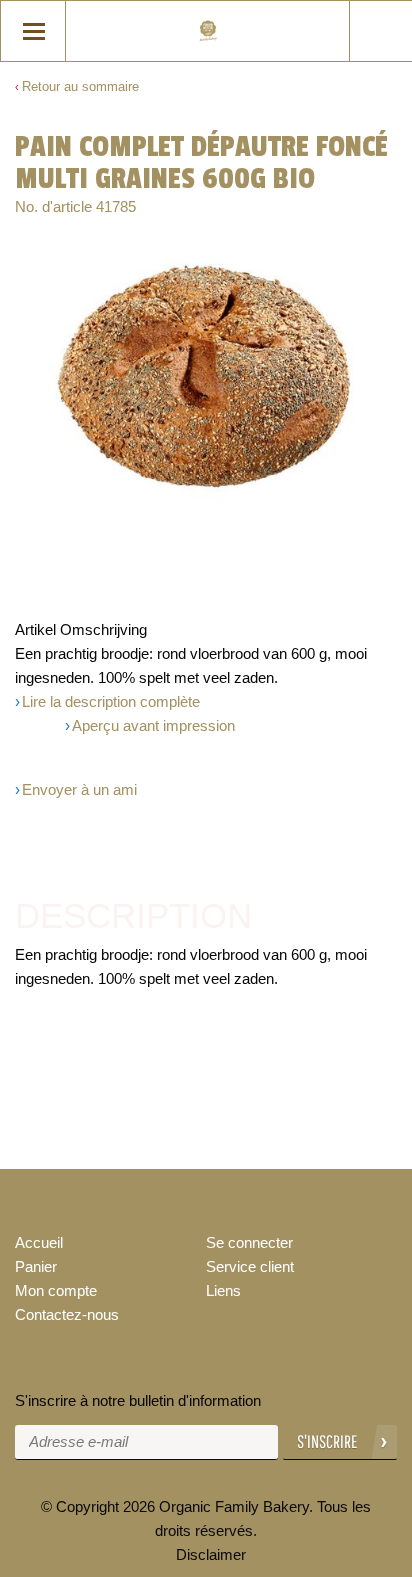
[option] (206, 377)
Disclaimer (211, 1554)
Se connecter (249, 1242)
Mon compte (56, 1290)
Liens (223, 1290)
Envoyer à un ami (79, 789)
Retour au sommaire (80, 86)
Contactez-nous (67, 1314)
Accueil (39, 1242)
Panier (36, 1266)
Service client (250, 1266)
